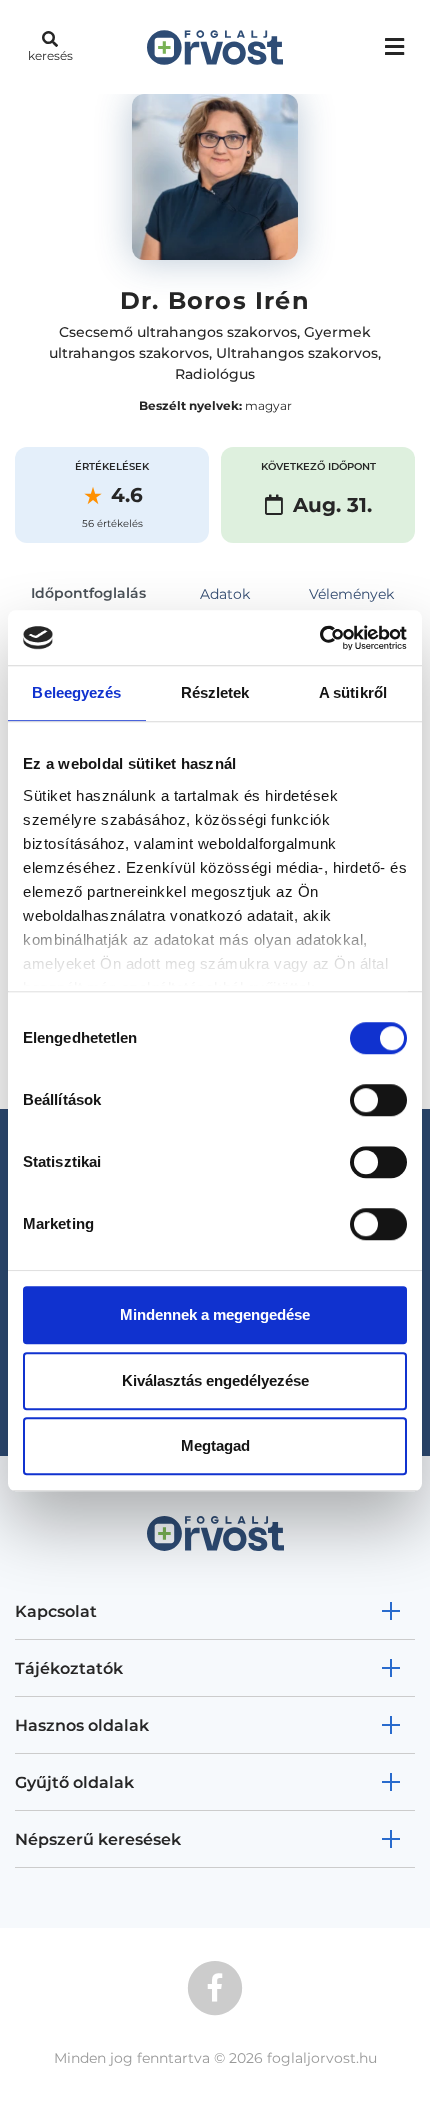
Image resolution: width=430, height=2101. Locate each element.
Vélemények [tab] (351, 594)
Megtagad (215, 1445)
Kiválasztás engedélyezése (215, 1380)
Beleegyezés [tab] (76, 692)
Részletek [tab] (215, 692)
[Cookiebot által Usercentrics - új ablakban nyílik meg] (319, 638)
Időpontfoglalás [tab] (88, 593)
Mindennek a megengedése (215, 1314)
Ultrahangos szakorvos (297, 353)
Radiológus (215, 374)
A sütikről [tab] (353, 692)
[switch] (378, 1100)
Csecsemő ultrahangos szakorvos (178, 332)
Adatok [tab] (225, 594)
